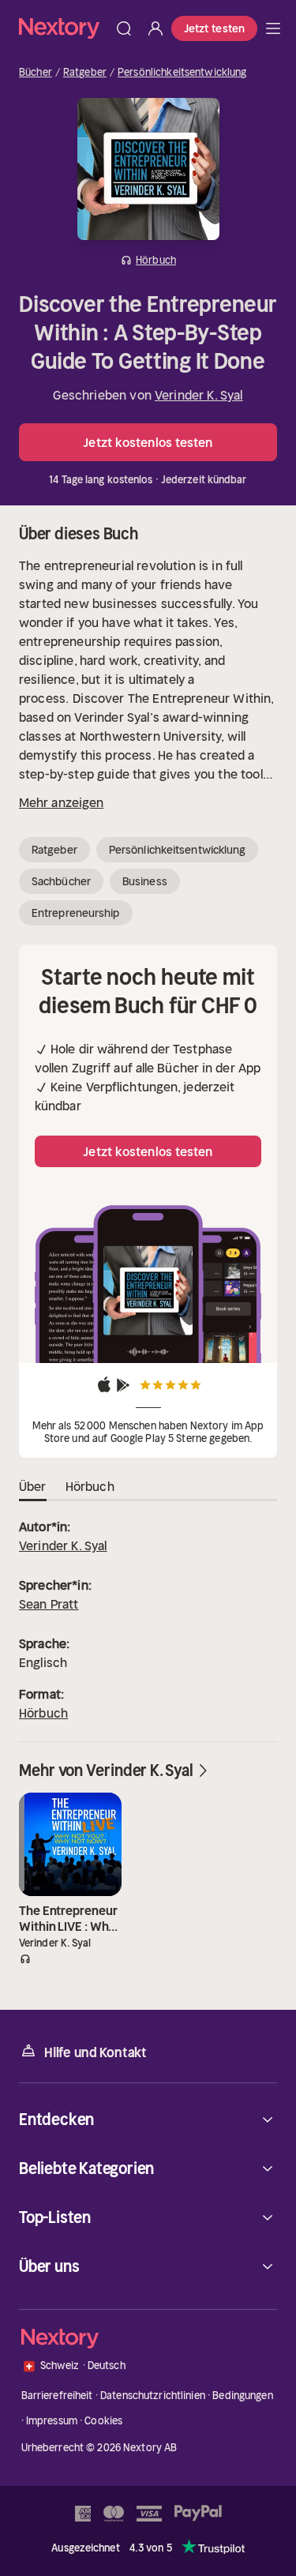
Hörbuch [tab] (90, 1486)
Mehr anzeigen (61, 802)
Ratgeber (85, 73)
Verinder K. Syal (199, 395)
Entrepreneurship (76, 913)
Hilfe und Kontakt (96, 2052)
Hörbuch (43, 1713)
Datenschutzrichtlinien (153, 2396)
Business (145, 881)
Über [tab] (33, 1486)
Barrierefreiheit (57, 2396)
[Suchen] (124, 28)
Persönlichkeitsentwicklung (182, 73)
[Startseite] (64, 28)
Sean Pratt (49, 1604)
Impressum (52, 2421)
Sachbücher (61, 881)
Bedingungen (242, 2396)
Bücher (36, 73)
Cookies (103, 2421)
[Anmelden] (155, 28)
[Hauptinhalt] (273, 28)
